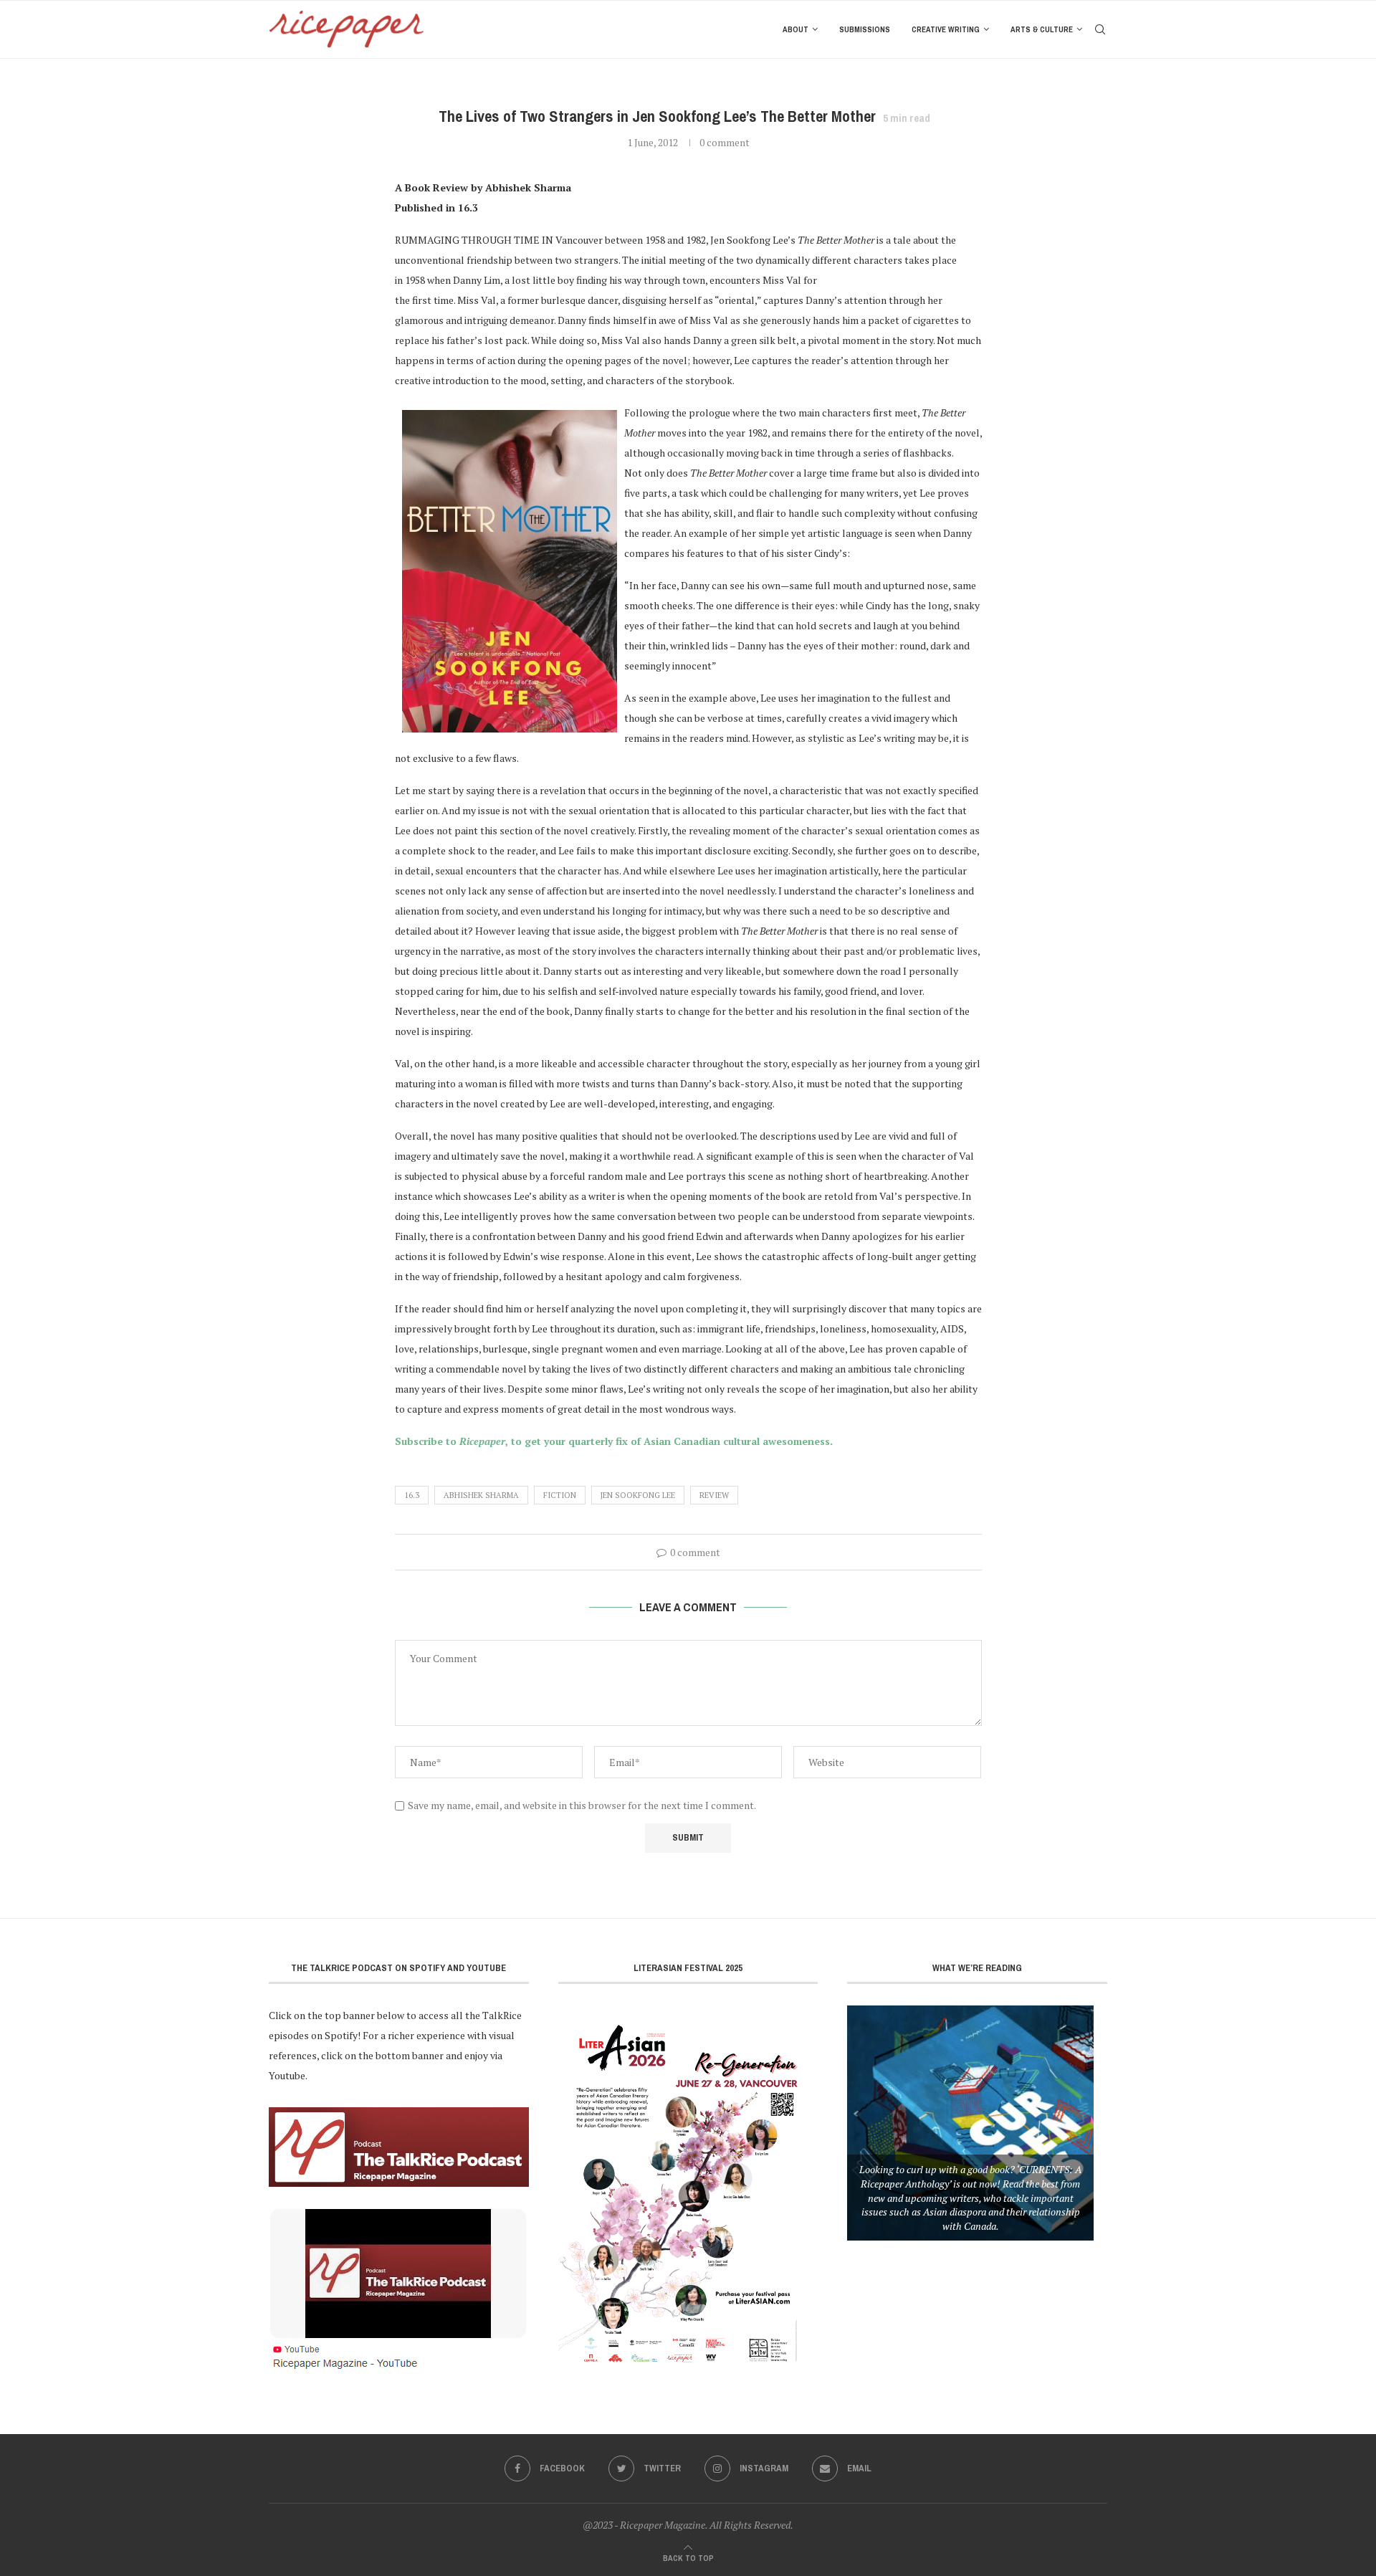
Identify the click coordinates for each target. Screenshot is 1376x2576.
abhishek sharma (481, 1495)
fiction (560, 1495)
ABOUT (795, 29)
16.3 (412, 1495)
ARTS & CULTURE (1042, 29)
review (714, 1495)
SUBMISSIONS (865, 29)
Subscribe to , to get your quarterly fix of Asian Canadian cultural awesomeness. (614, 1441)
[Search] (1100, 29)
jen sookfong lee (638, 1495)
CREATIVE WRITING (946, 29)
